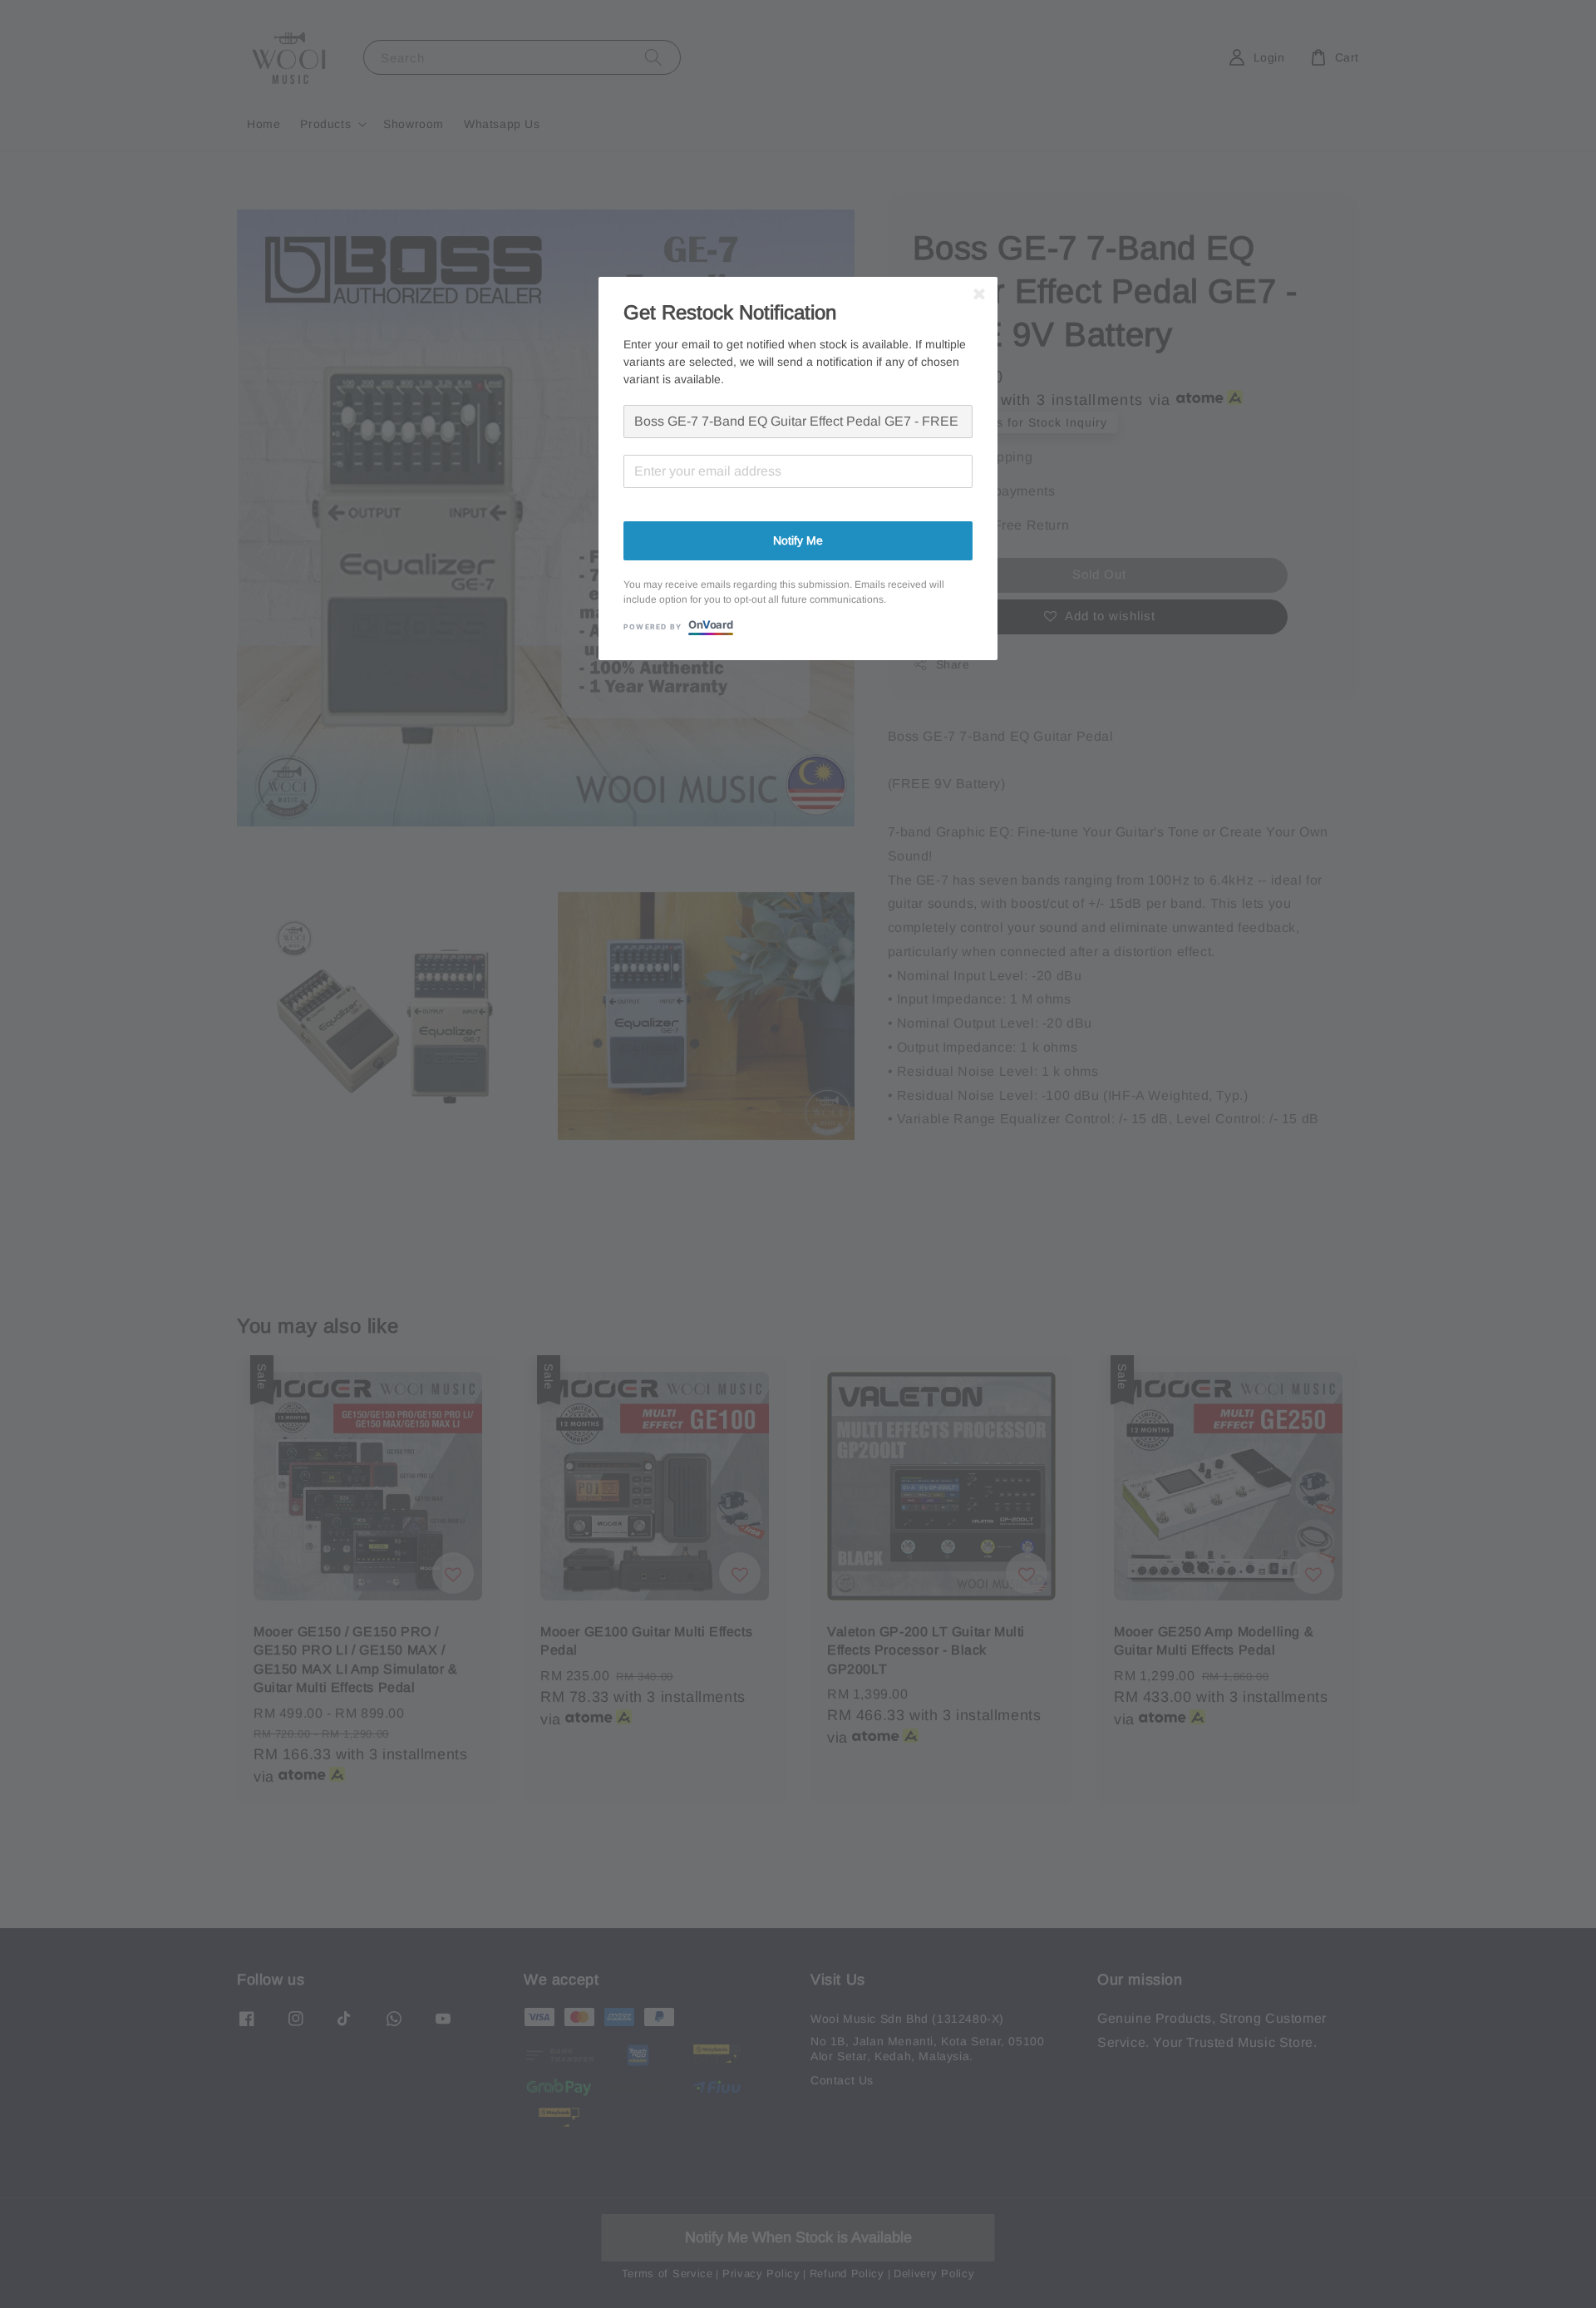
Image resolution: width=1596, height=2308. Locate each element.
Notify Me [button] (798, 540)
